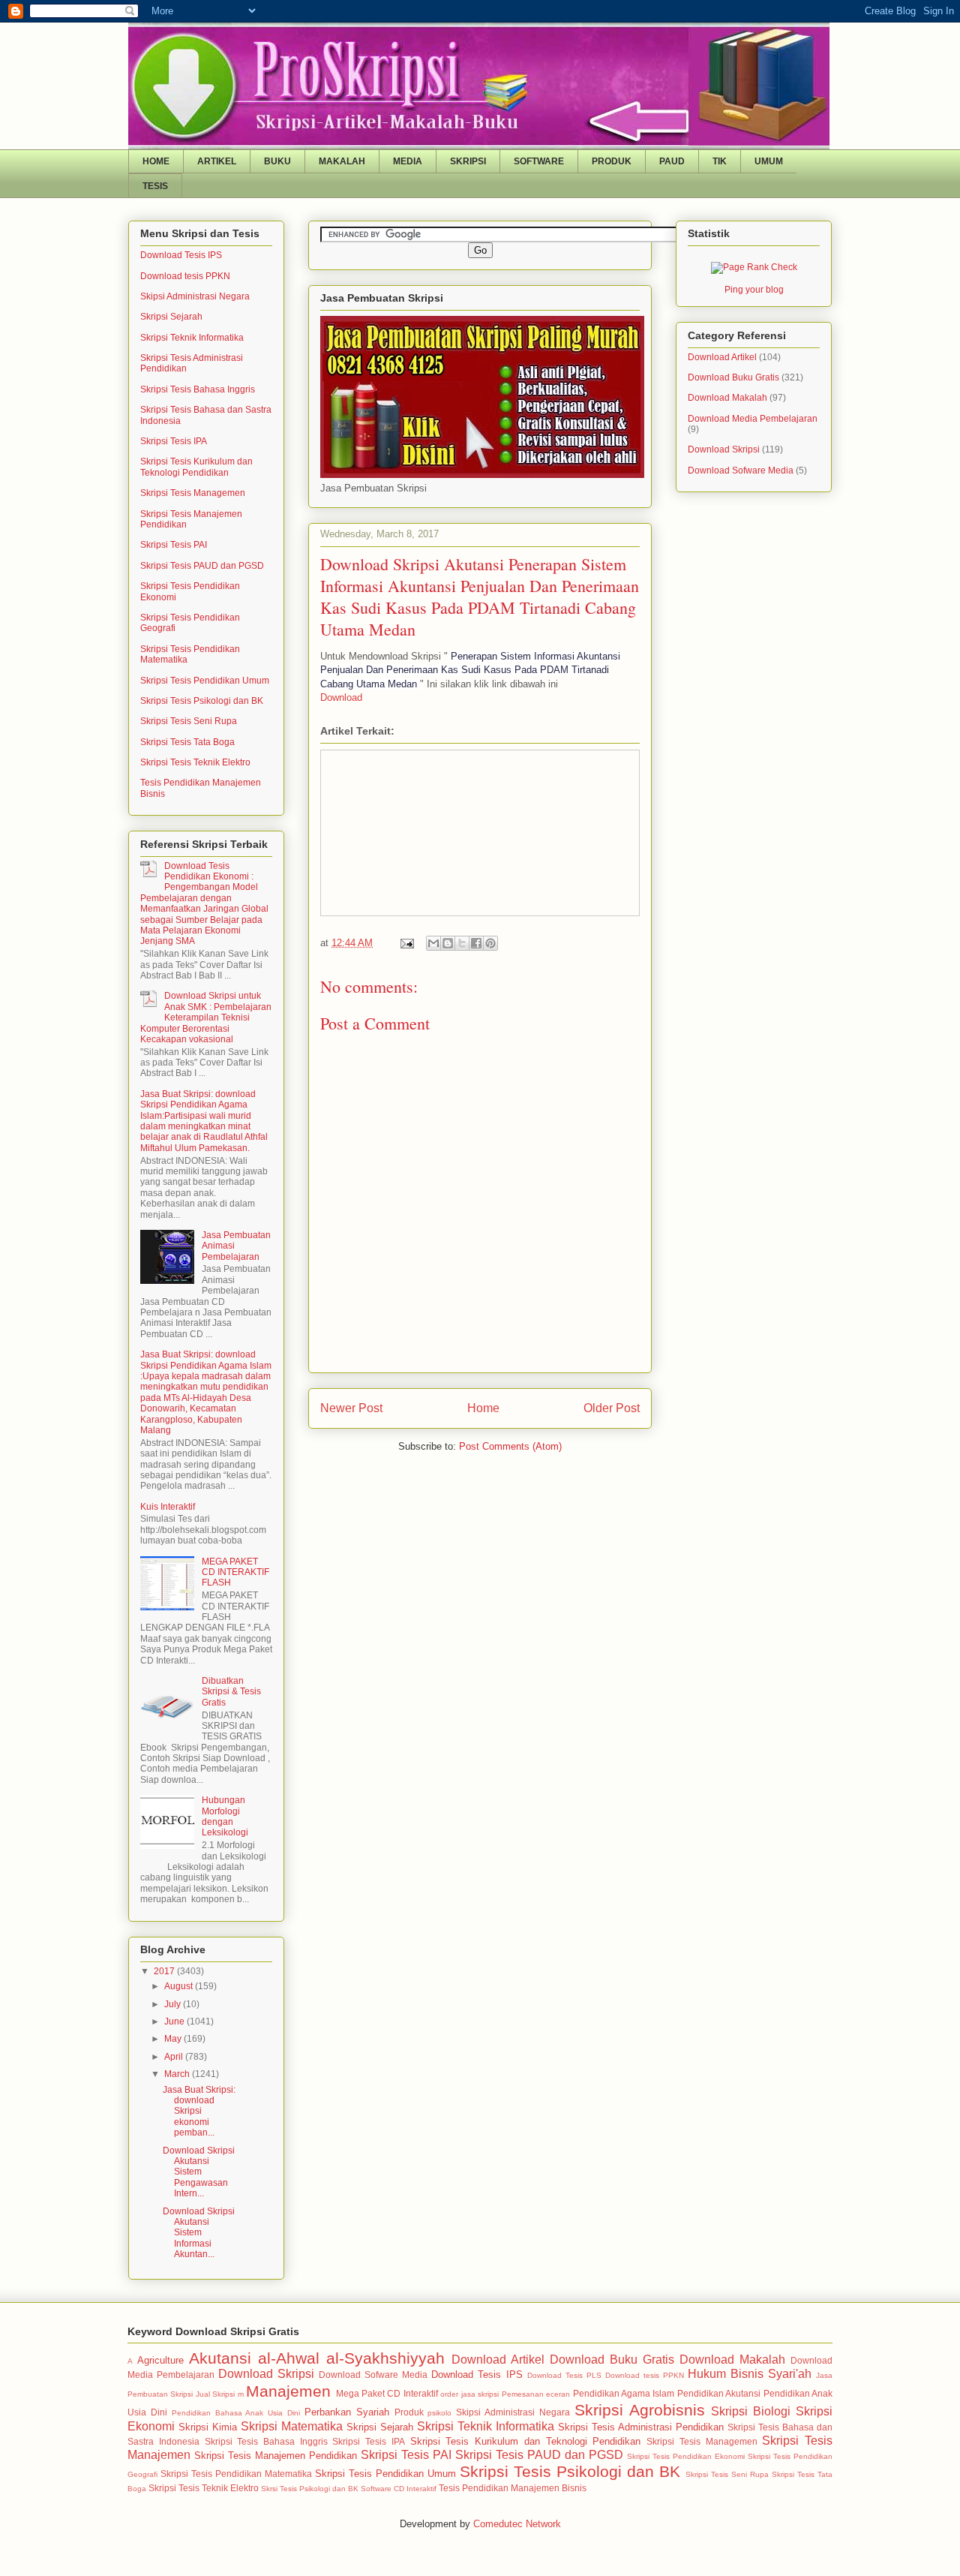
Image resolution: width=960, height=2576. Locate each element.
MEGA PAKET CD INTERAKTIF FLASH (235, 1572)
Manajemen (288, 2391)
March (178, 2074)
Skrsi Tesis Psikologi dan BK (310, 2489)
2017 (165, 1971)
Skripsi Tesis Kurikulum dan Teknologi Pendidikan (196, 467)
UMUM (769, 161)
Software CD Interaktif (399, 2489)
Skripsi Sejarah (171, 317)
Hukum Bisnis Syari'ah (750, 2374)
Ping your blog (754, 290)
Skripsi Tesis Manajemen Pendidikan (276, 2456)
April (175, 2057)
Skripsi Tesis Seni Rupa (189, 721)
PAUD (672, 161)
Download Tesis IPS (181, 255)
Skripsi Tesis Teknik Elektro (195, 762)
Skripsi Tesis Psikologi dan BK (202, 701)
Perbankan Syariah (347, 2412)
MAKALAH (342, 161)
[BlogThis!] (448, 943)
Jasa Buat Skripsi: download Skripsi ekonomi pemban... (199, 2112)
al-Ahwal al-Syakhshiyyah (351, 2358)
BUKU (277, 161)
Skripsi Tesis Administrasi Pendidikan (641, 2427)
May (174, 2039)
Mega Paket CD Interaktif (387, 2393)
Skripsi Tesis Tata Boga (187, 742)
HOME (156, 161)
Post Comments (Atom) (510, 1446)
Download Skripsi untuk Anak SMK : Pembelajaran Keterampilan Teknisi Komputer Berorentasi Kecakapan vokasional (206, 1017)
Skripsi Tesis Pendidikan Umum (205, 681)
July (174, 2004)
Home (483, 1408)
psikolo (439, 2413)
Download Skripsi (724, 449)
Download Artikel (722, 357)
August (180, 1986)
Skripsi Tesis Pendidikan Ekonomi (686, 2456)
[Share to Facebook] (476, 943)
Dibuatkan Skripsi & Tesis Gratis (231, 1692)
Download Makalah (727, 398)
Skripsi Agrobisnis (640, 2410)
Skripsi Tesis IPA (174, 441)
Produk (409, 2412)
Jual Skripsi (215, 2394)
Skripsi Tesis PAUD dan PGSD (202, 566)
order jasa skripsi (469, 2394)
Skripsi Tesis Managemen (193, 493)
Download (341, 697)
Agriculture (160, 2360)
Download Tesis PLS (564, 2375)
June (175, 2021)
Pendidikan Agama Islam (624, 2393)
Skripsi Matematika (292, 2426)
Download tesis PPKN (185, 276)
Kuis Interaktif (168, 1507)
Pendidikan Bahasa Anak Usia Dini (236, 2413)
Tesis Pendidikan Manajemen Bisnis (513, 2488)
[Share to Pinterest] (490, 943)
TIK (720, 161)
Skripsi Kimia (208, 2427)
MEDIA (408, 161)
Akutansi (220, 2358)
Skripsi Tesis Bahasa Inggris (198, 389)
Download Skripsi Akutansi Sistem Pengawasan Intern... (199, 2172)
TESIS (155, 186)
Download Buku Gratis (733, 377)
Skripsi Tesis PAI (174, 545)
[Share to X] (462, 943)
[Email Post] (406, 943)
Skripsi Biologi (751, 2411)
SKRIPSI (468, 161)
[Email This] (433, 943)
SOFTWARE (539, 161)
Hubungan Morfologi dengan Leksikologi (225, 1816)
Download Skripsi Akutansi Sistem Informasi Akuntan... (199, 2233)
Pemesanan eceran (536, 2394)
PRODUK (612, 161)
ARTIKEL (217, 161)
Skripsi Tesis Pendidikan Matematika (236, 2474)
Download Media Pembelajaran (753, 419)
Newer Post (351, 1408)
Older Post (612, 1408)
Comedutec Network (517, 2524)
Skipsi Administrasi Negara (195, 296)
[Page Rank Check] (754, 267)
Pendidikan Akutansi (719, 2393)
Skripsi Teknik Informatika (192, 338)
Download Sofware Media (741, 470)
